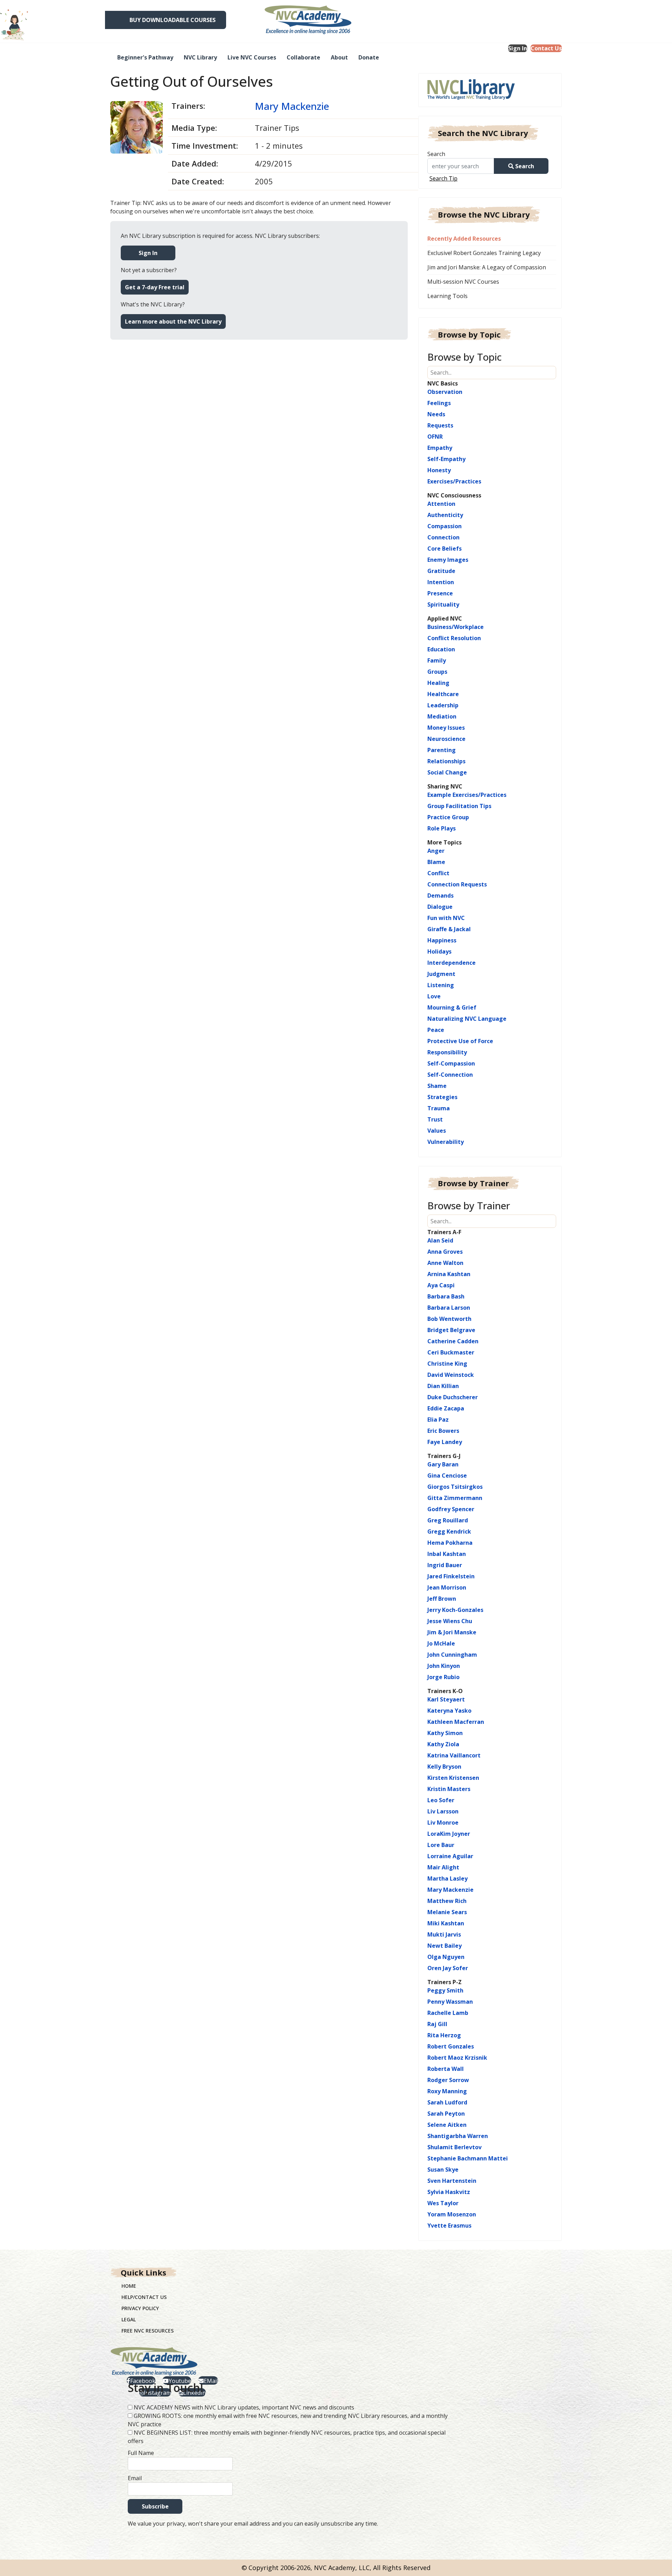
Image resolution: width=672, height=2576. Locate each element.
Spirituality (443, 604)
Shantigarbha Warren (458, 2136)
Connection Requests (457, 884)
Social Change (447, 772)
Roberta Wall (446, 2069)
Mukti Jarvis (444, 1934)
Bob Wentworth (449, 1319)
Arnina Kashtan (449, 1274)
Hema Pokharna (450, 1543)
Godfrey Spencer (451, 1509)
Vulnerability (446, 1142)
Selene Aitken (447, 2125)
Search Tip (443, 178)
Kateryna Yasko (449, 1711)
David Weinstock (451, 1375)
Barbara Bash (446, 1296)
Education (441, 649)
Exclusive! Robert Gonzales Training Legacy (484, 253)
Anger (436, 851)
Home (129, 2286)
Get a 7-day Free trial (155, 287)
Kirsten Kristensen (453, 1778)
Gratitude (441, 571)
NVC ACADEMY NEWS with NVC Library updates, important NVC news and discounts (244, 2407)
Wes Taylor (443, 2203)
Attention (441, 504)
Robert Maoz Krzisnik (457, 2058)
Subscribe (155, 2506)
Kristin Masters (449, 1789)
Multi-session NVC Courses (463, 282)
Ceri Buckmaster (451, 1352)
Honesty (439, 470)
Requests (440, 425)
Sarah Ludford (447, 2102)
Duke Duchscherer (453, 1397)
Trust (435, 1119)
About (339, 57)
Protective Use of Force (460, 1041)
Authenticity (445, 515)
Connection (443, 537)
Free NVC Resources (148, 2331)
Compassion (444, 526)
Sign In (518, 48)
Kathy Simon (445, 1733)
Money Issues (446, 728)
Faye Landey (445, 1442)
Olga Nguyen (446, 1957)
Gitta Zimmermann (455, 1498)
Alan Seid (440, 1240)
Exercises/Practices (454, 481)
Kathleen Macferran (456, 1722)
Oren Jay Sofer (448, 1968)
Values (437, 1131)
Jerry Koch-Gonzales (455, 1610)
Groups (437, 672)
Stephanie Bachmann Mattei (468, 2158)
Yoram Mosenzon (452, 2214)
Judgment (441, 974)
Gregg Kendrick (449, 1531)
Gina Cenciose (447, 1475)
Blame (436, 862)
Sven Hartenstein (452, 2181)
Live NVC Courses (252, 57)
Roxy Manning (447, 2091)
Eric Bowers (443, 1431)
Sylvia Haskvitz (449, 2192)
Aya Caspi (441, 1285)
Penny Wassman (450, 2002)
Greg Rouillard (448, 1520)
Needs (436, 414)
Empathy (440, 448)
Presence (440, 593)
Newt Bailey (444, 1946)
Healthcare (443, 694)
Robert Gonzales (451, 2046)
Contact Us (546, 48)
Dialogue (440, 907)
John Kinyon (444, 1666)
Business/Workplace (456, 627)
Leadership (443, 705)
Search (436, 154)
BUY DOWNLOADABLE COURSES (173, 20)
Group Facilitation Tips (459, 806)
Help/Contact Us (144, 2297)
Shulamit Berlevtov (454, 2147)
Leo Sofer (441, 1800)
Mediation (442, 716)
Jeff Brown (442, 1599)
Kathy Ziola (443, 1744)
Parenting (442, 750)
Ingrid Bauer (445, 1565)
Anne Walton (445, 1263)
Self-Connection (450, 1075)
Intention (441, 582)
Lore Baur (441, 1845)
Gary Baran (443, 1464)
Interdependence (451, 963)
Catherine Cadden (453, 1341)
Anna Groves (445, 1252)
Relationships (446, 761)
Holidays (439, 951)
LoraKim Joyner (449, 1834)
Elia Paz (438, 1420)
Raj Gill (437, 2024)
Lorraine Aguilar (450, 1856)
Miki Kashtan (446, 1923)
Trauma (439, 1108)
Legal (129, 2319)
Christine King (447, 1364)
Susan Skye (443, 2170)
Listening (441, 985)
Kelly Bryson (444, 1767)
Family (437, 660)
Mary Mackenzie (292, 106)
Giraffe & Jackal (449, 929)
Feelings (439, 403)
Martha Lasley (447, 1878)
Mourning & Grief (452, 1007)
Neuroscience (446, 739)
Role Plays (442, 828)
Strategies (442, 1097)
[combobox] (463, 166)
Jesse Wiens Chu (450, 1621)
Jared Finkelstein (451, 1576)
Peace (436, 1030)
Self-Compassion (451, 1063)
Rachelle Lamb (448, 2013)
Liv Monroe (443, 1823)
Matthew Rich (447, 1901)
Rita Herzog (444, 2035)
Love (434, 996)
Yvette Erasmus (449, 2225)
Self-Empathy (446, 459)
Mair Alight (443, 1867)
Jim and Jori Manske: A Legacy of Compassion (487, 267)
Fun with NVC (446, 918)
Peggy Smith (445, 1990)
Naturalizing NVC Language (467, 1019)
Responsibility (447, 1052)
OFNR (435, 437)
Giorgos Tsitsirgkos (455, 1487)
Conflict (438, 873)
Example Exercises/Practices (467, 795)
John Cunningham (452, 1655)
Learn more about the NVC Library (173, 321)
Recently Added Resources (464, 239)
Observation (445, 392)
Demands (440, 896)
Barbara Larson (449, 1308)
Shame (437, 1086)
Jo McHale (441, 1643)
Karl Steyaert (446, 1699)
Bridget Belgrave (451, 1330)
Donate (369, 57)
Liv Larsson (443, 1811)
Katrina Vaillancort (454, 1755)
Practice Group (448, 817)
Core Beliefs (444, 549)
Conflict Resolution (454, 638)
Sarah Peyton (446, 2114)
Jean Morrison (447, 1587)
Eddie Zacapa (446, 1408)
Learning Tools (447, 296)
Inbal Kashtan (447, 1554)
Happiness (442, 940)
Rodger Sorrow (448, 2080)
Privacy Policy (140, 2308)
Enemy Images (448, 560)
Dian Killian (443, 1386)
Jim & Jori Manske (452, 1632)
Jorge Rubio (443, 1677)
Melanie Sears (447, 1912)
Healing (438, 683)
